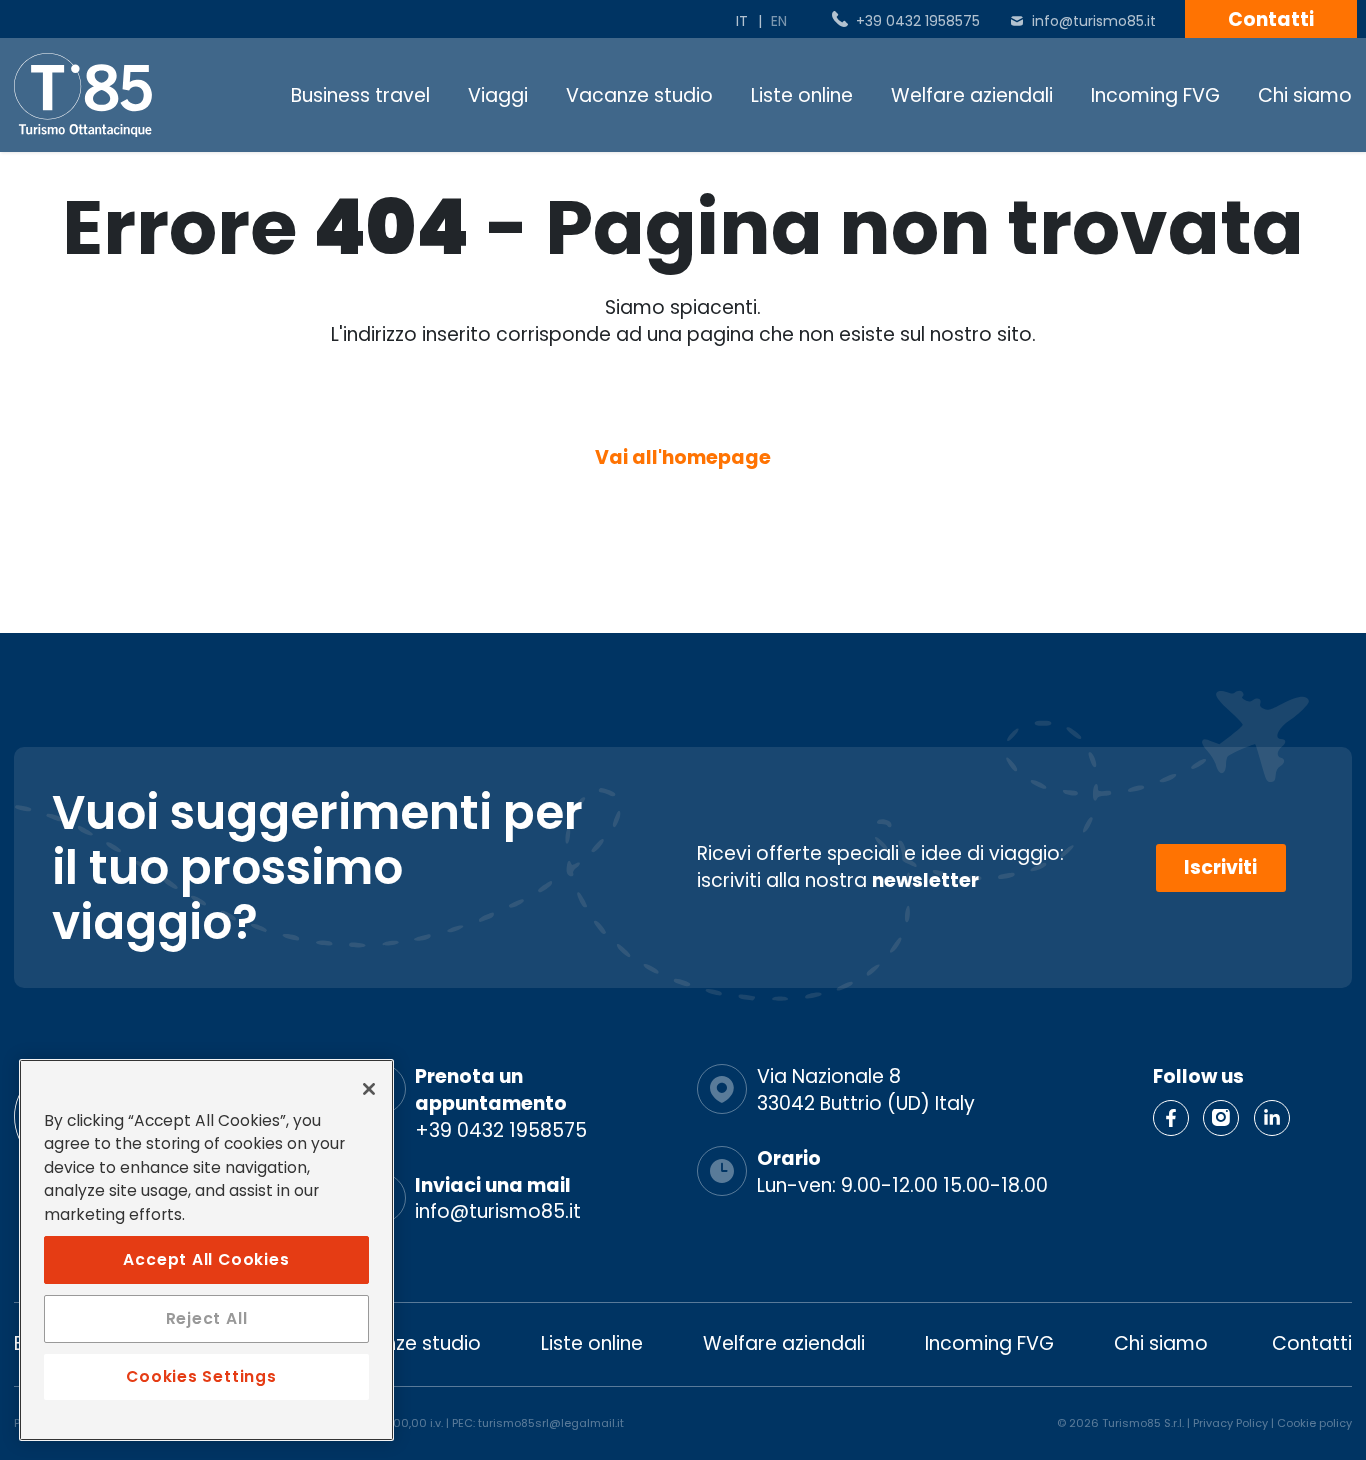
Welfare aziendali (972, 95)
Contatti (1271, 19)
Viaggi (498, 95)
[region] (206, 1250)
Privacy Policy (1230, 1423)
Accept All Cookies (206, 1258)
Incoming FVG (1155, 95)
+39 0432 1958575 (918, 21)
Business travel (360, 95)
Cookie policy (1314, 1423)
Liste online (802, 95)
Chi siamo (1305, 95)
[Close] (369, 1089)
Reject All (207, 1318)
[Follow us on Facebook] (1171, 1118)
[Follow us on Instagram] (1221, 1118)
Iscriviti (1220, 867)
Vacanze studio (639, 95)
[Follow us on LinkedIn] (1272, 1118)
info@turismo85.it (1094, 21)
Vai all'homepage (683, 457)
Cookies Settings (201, 1376)
